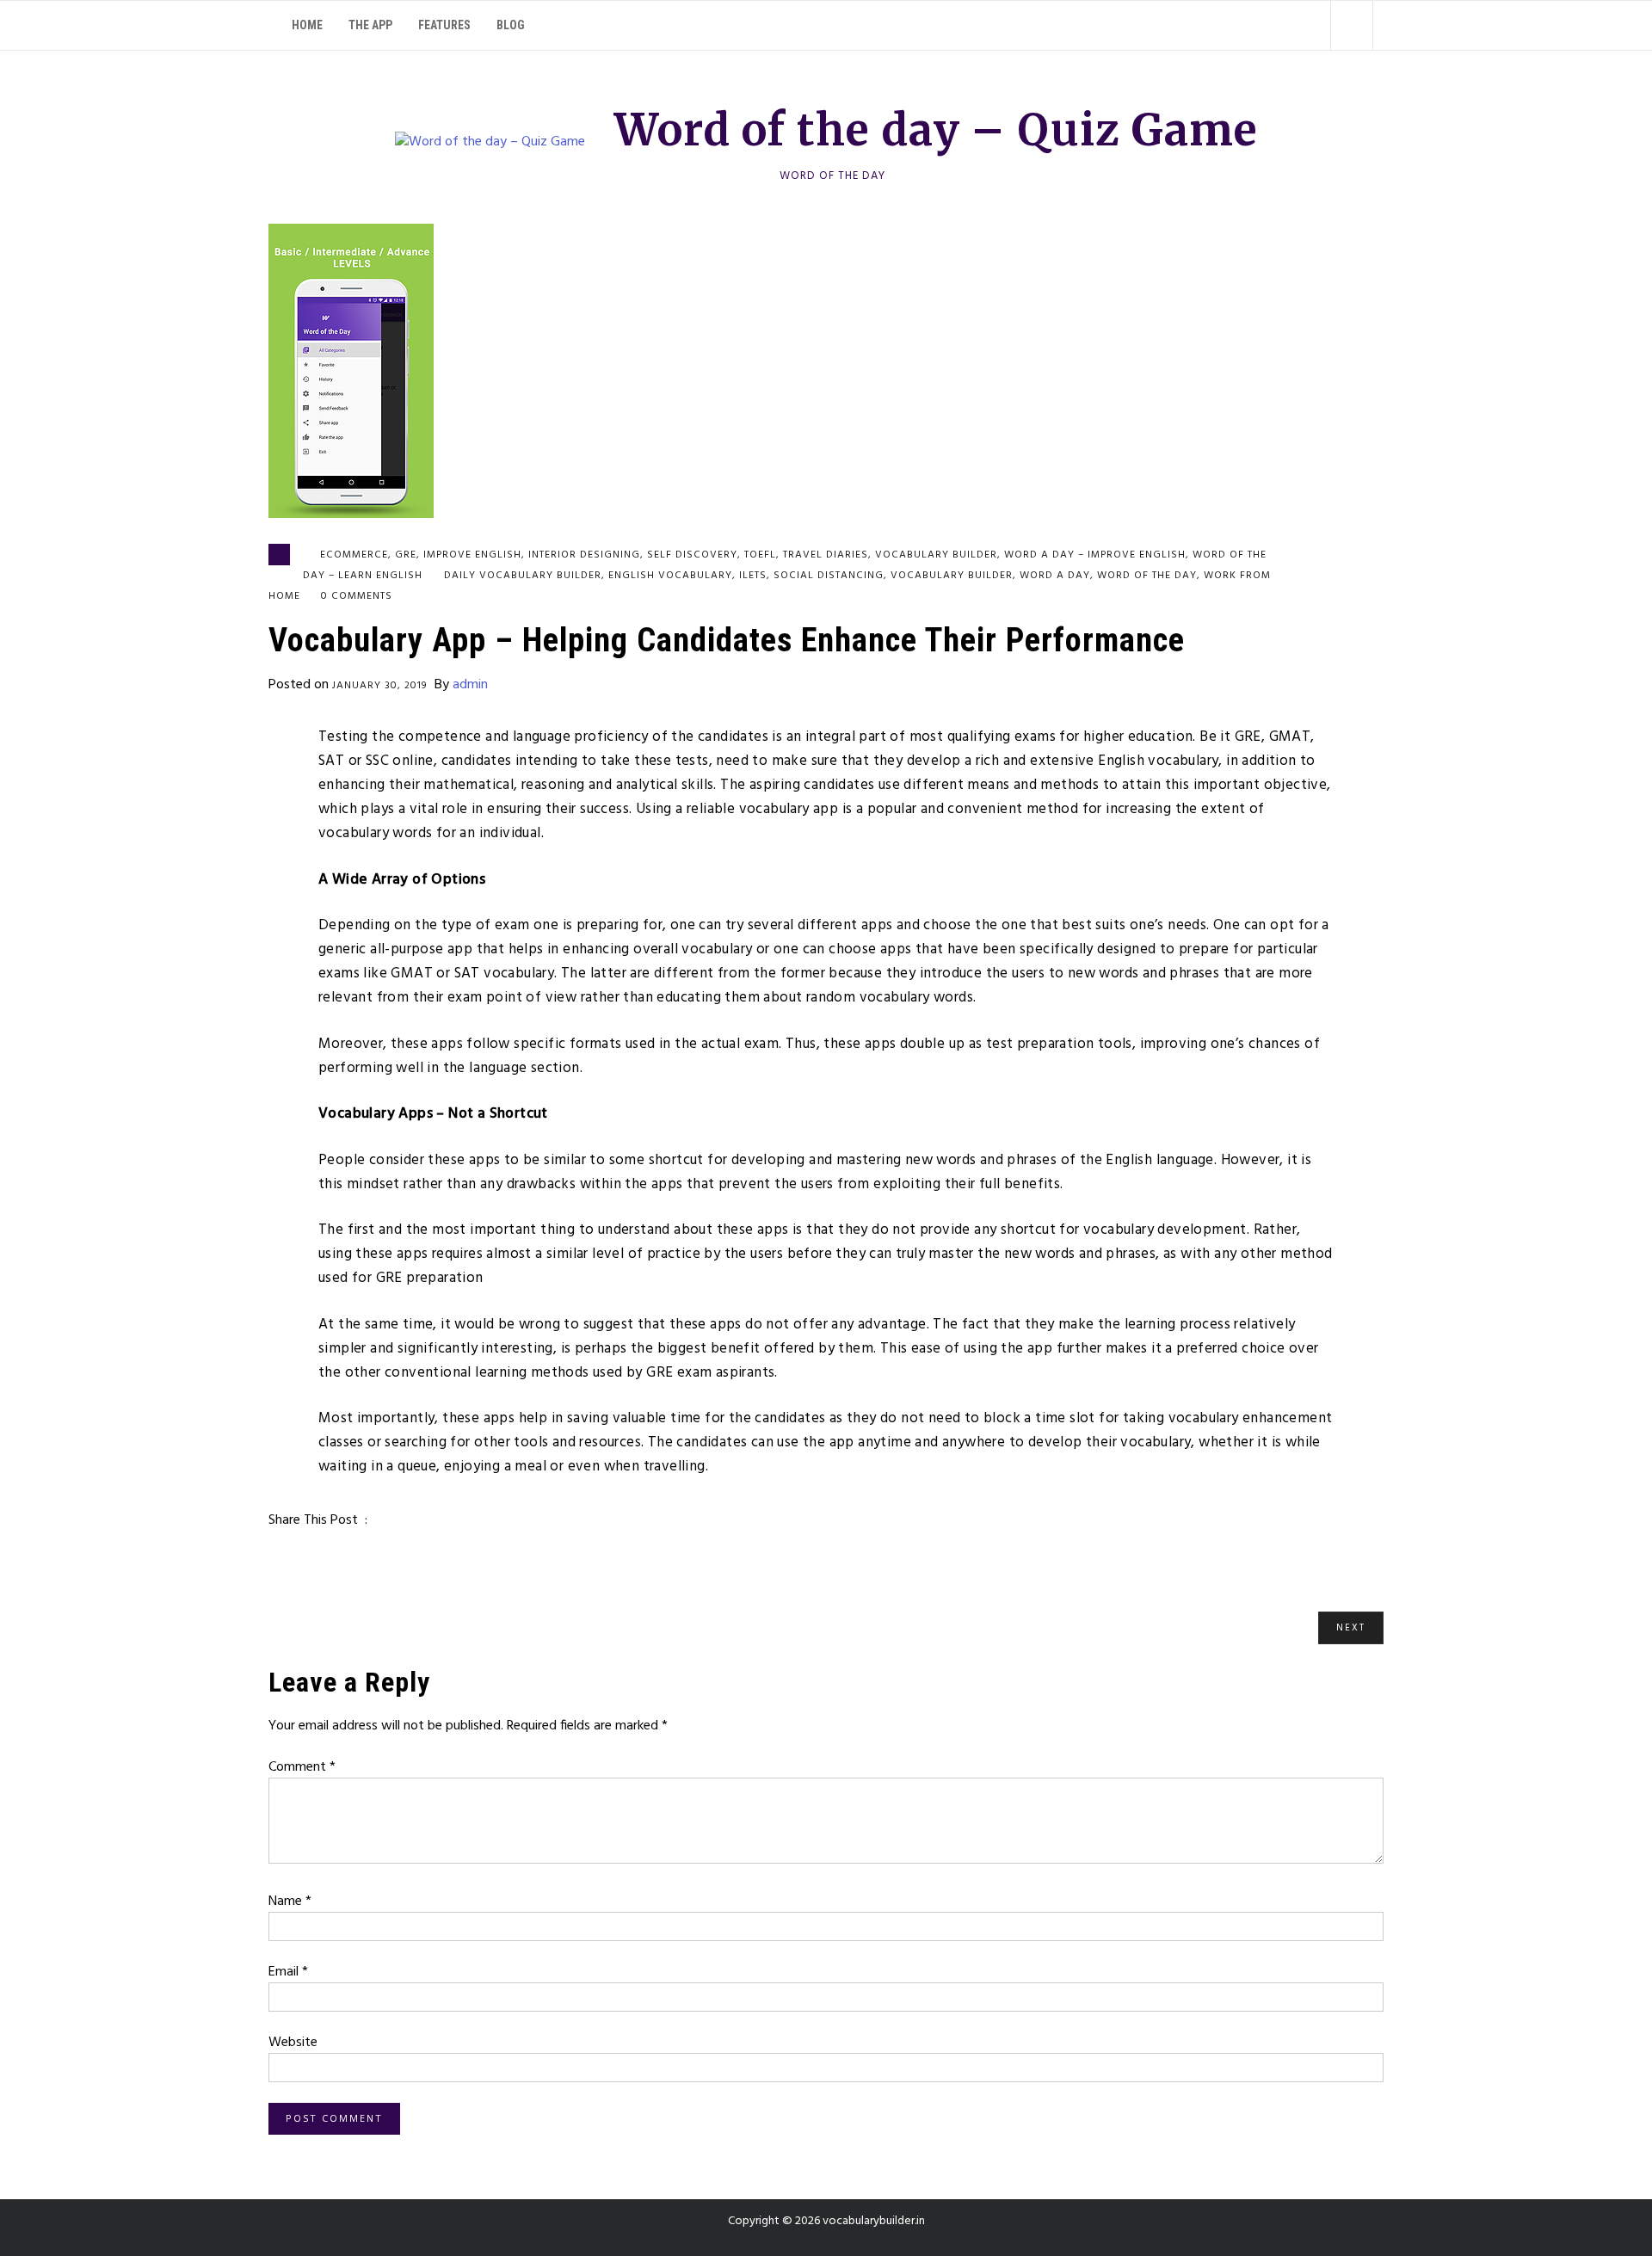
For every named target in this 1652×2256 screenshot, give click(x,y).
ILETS (753, 576)
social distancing (829, 576)
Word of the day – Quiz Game (936, 130)
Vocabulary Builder (952, 576)
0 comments (357, 596)
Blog (511, 25)
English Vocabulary (670, 576)
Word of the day (1147, 576)
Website (293, 2043)
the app (370, 25)
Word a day (1055, 576)
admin (470, 685)
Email (288, 1972)
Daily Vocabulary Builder (523, 576)
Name (290, 1902)
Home (307, 25)
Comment (302, 1767)
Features (444, 25)
